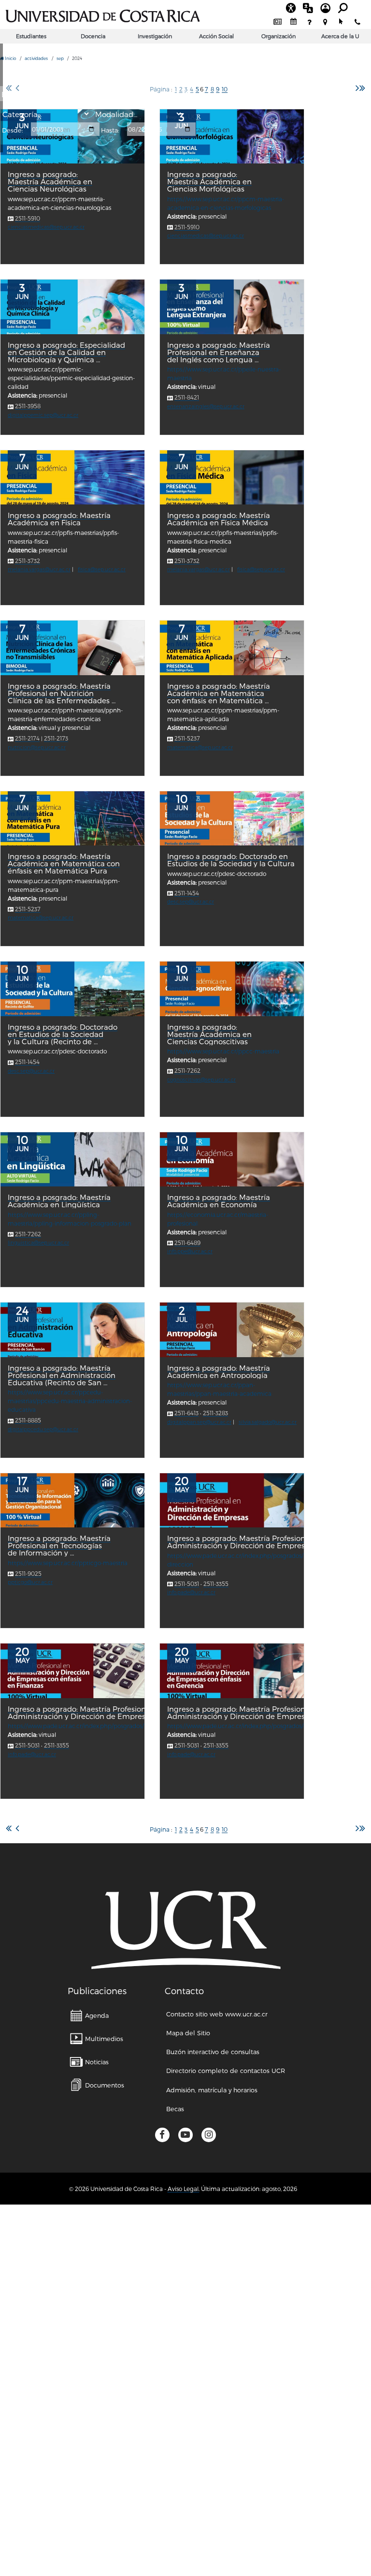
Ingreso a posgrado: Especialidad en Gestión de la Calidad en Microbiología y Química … (66, 352)
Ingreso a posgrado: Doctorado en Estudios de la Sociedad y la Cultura (231, 860)
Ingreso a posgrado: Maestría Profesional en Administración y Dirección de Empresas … (86, 1713)
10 (225, 89)
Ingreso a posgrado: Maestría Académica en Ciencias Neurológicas (50, 182)
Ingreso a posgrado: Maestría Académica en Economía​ (219, 1201)
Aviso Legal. (184, 2189)
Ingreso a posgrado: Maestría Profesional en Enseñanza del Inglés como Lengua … (219, 352)
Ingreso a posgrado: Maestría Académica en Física (59, 519)
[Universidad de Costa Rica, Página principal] (103, 15)
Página (160, 1829)
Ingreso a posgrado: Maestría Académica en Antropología (219, 1372)
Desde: (13, 130)
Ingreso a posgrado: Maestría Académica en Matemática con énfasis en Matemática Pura (64, 864)
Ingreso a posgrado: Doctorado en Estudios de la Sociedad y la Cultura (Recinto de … (63, 1034)
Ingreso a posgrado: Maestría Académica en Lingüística (59, 1201)
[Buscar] (188, 95)
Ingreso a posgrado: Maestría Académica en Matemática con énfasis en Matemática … (219, 693)
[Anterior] (17, 1828)
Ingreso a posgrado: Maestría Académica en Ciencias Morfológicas (209, 182)
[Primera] (9, 1828)
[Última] (362, 88)
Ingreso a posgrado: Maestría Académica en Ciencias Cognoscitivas (209, 1034)
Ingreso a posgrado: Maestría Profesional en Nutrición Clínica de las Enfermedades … (62, 693)
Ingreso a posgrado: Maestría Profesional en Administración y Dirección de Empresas (245, 1542)
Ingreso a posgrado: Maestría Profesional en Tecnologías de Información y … (59, 1546)
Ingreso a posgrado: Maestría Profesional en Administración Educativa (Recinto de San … (62, 1375)
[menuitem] (278, 22)
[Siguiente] (357, 88)
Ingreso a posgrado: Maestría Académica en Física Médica (219, 519)
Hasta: (110, 130)
